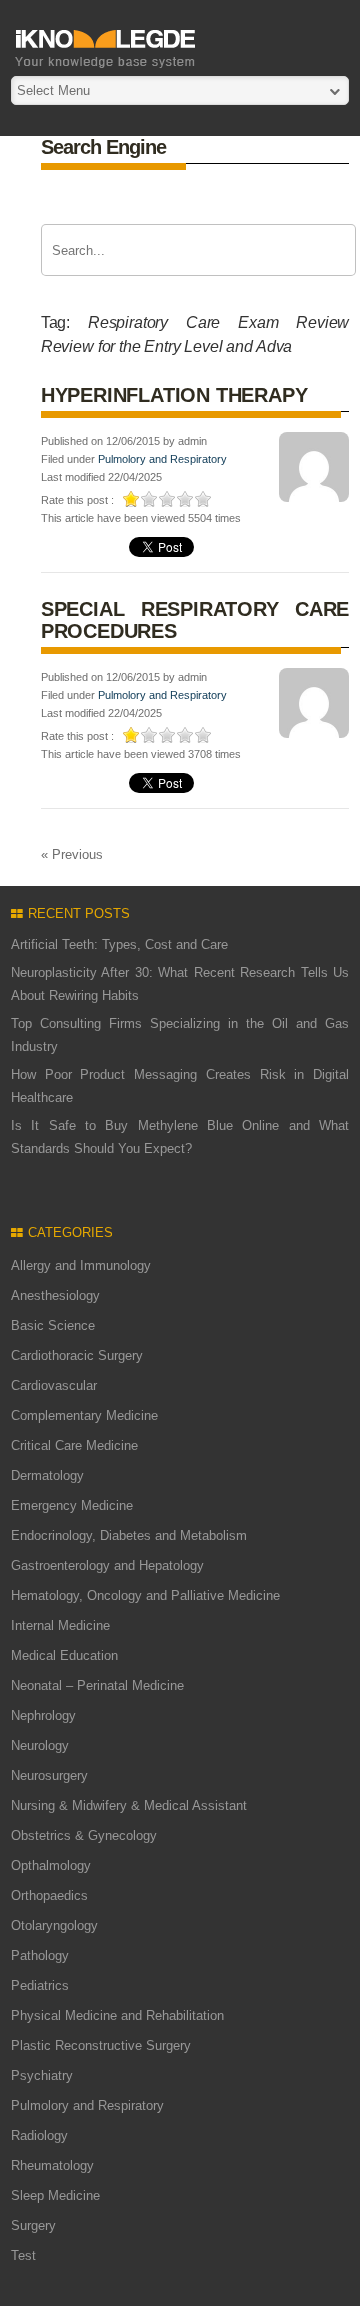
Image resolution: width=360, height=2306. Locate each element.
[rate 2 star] (150, 499)
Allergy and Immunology (81, 1265)
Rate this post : (77, 500)
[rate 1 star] (132, 499)
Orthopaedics (49, 1895)
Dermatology (47, 1475)
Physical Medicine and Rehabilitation (117, 2015)
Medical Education (64, 1655)
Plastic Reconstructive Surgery (101, 2045)
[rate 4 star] (186, 499)
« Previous (72, 854)
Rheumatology (52, 2165)
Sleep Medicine (55, 2195)
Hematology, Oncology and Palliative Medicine (145, 1595)
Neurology (40, 1745)
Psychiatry (42, 2075)
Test (23, 2255)
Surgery (33, 2225)
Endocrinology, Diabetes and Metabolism (129, 1535)
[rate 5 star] (204, 499)
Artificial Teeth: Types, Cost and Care (119, 944)
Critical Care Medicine (74, 1445)
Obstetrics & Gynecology (84, 1835)
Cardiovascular (54, 1385)
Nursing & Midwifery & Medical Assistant (129, 1805)
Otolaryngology (54, 1925)
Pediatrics (40, 1985)
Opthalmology (51, 1865)
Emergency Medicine (72, 1505)
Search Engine (103, 147)
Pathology (40, 1955)
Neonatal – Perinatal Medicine (97, 1685)
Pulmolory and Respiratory (162, 459)
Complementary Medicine (84, 1415)
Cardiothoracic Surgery (77, 1355)
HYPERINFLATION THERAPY (174, 395)
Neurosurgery (49, 1775)
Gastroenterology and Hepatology (107, 1565)
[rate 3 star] (168, 499)
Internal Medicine (60, 1625)
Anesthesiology (55, 1295)
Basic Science (53, 1325)
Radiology (39, 2135)
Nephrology (43, 1715)
